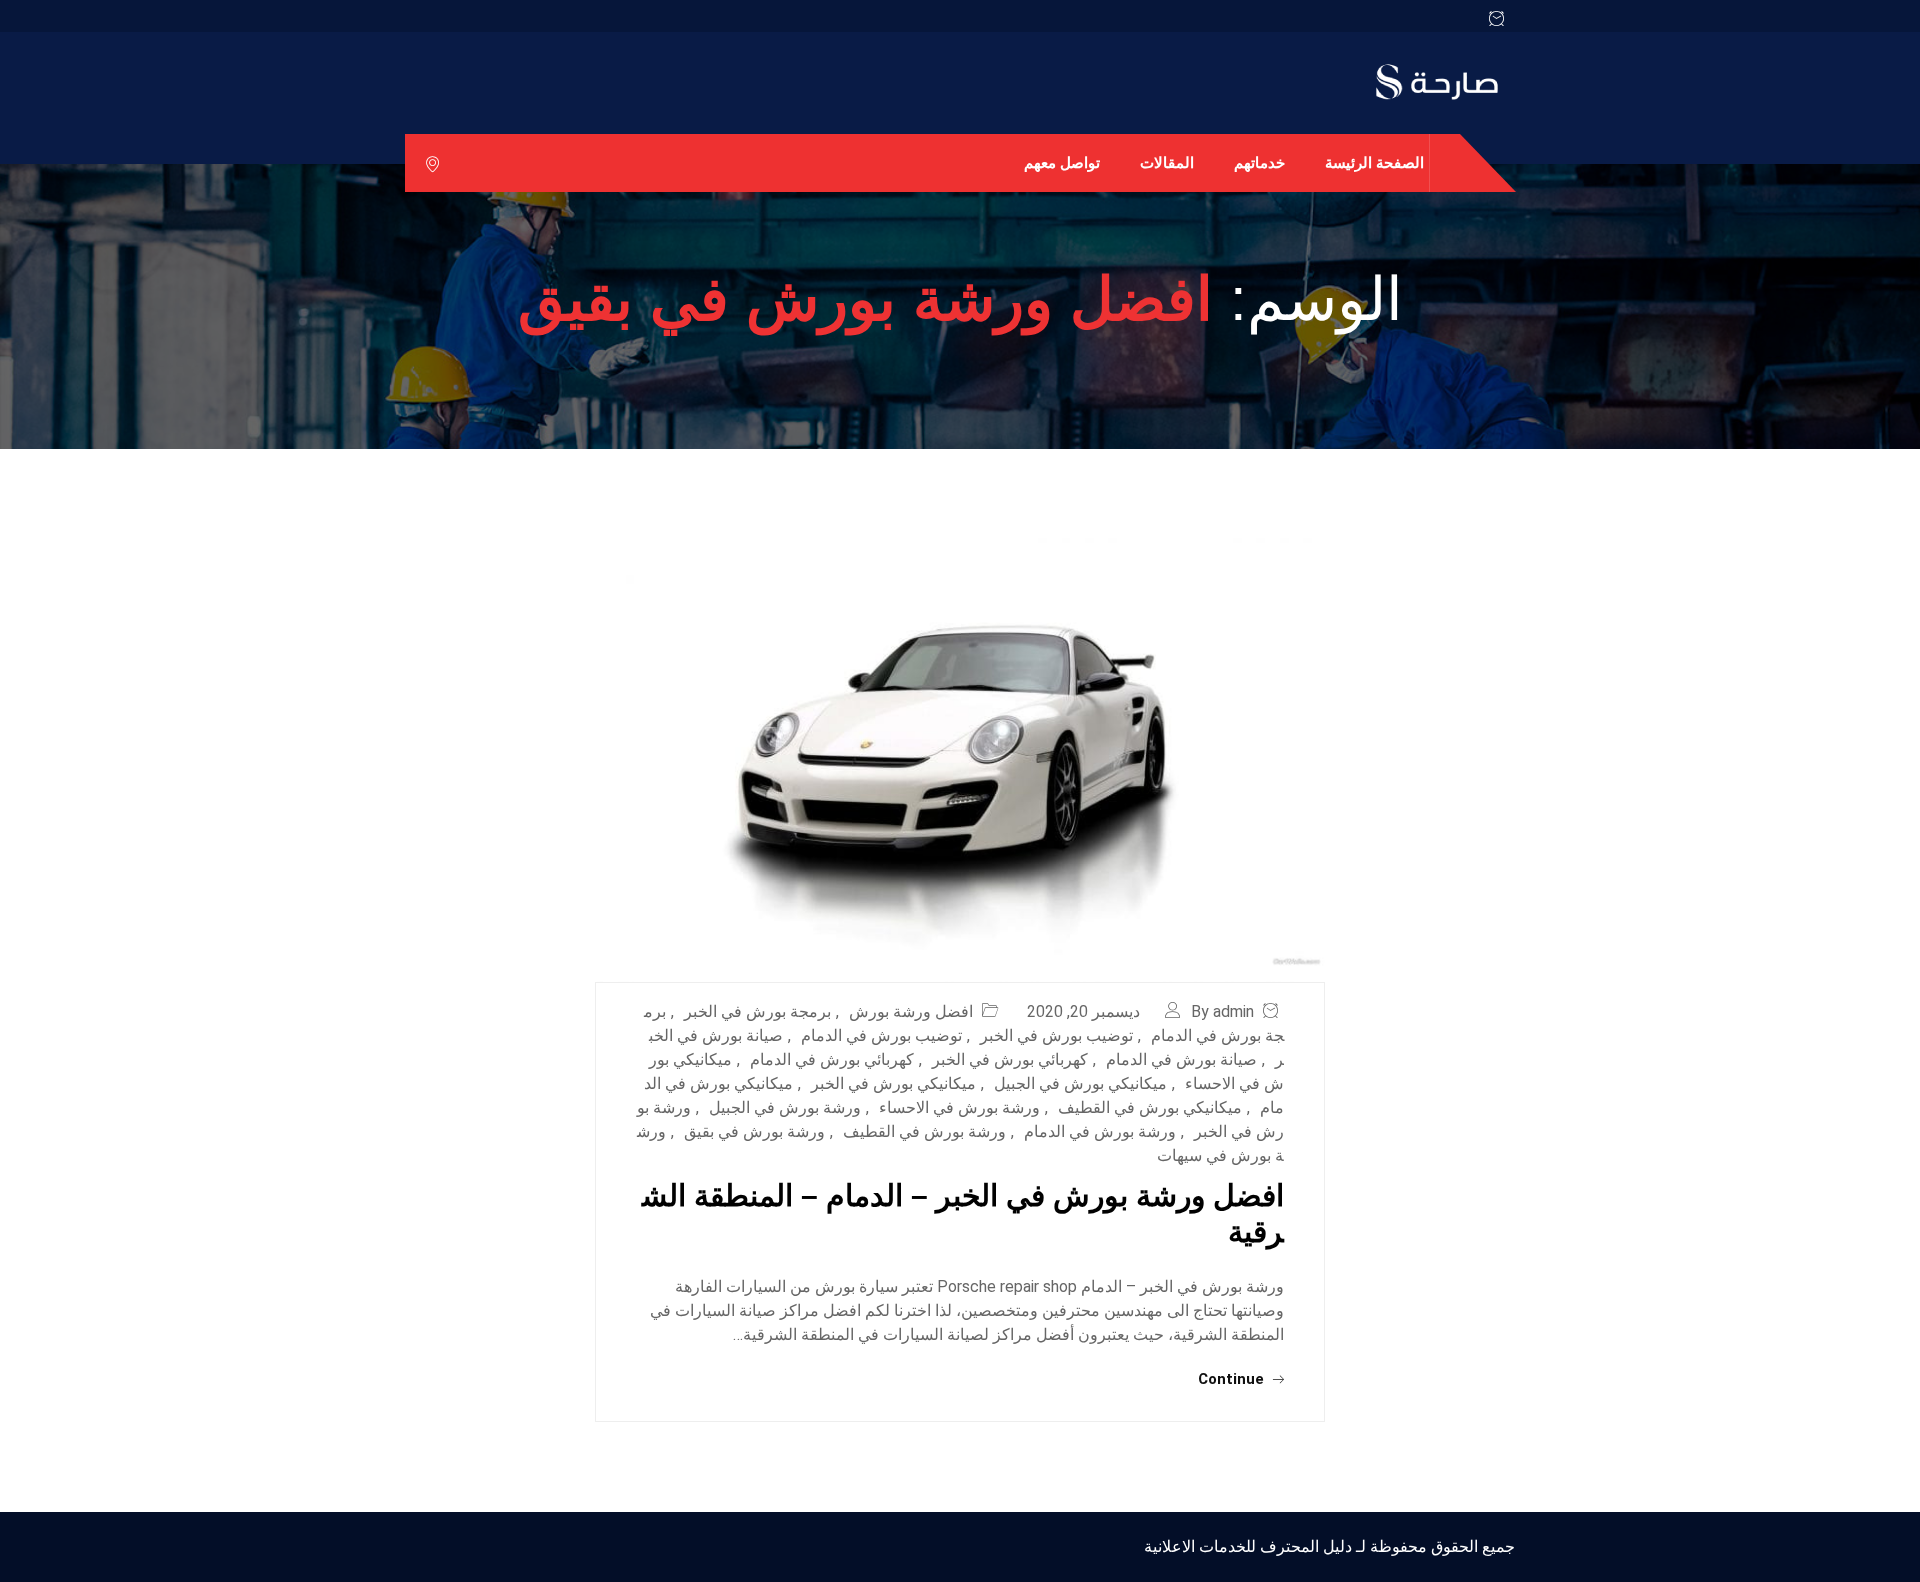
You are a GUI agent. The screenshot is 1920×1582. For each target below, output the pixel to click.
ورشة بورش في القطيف (924, 1131)
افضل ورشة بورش (911, 1011)
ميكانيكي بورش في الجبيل (1080, 1083)
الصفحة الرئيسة (1374, 162)
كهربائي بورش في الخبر (1010, 1059)
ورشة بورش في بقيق (754, 1131)
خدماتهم (1259, 162)
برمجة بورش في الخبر (757, 1011)
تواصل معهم (1062, 162)
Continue (1233, 1379)
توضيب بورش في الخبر (1056, 1035)
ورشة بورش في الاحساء (959, 1107)
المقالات (1167, 162)
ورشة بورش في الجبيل (785, 1107)
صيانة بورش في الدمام (1181, 1059)
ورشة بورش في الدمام (1100, 1131)
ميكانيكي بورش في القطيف (1150, 1107)
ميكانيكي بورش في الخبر (893, 1083)
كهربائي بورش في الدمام (832, 1059)
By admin (1222, 1011)
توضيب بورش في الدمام (881, 1035)
